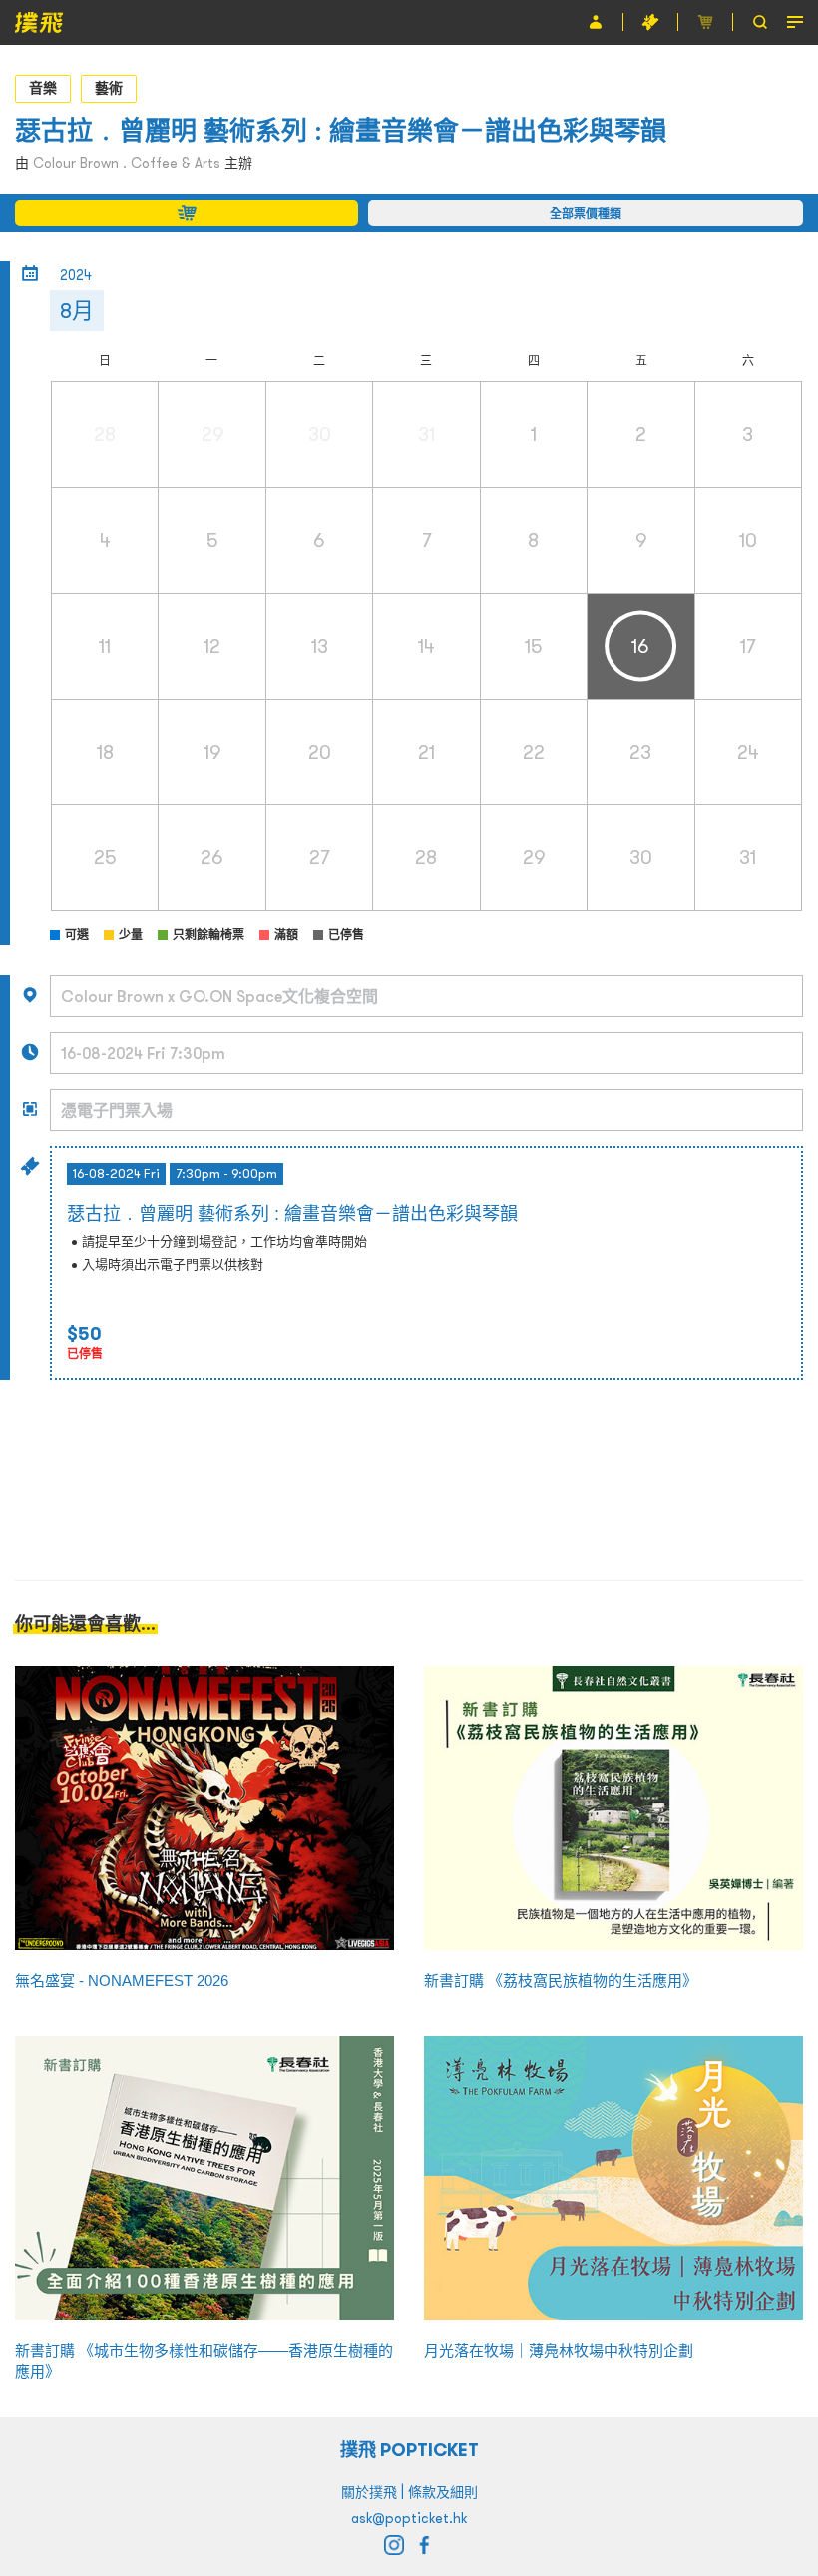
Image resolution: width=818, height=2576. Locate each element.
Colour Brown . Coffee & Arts (127, 163)
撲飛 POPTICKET (409, 2450)
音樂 (43, 88)
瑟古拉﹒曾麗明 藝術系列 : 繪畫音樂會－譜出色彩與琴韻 (341, 130)
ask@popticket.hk (409, 2518)
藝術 (109, 88)
